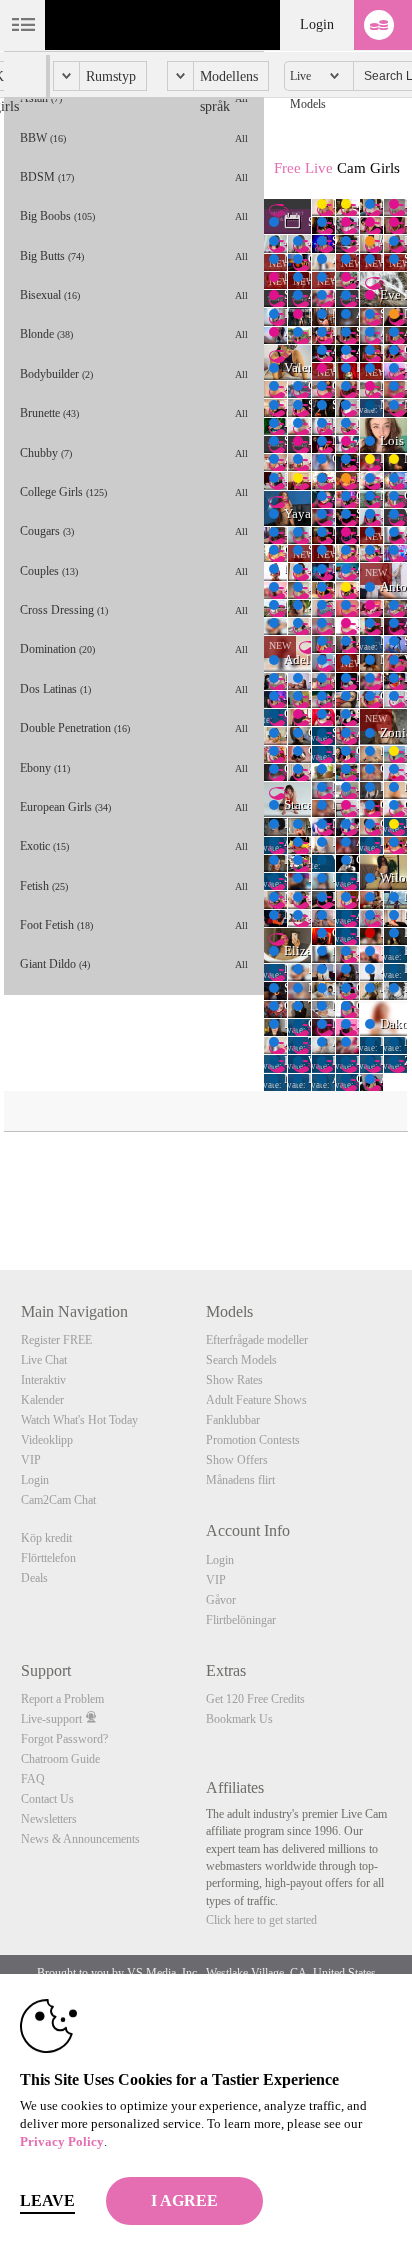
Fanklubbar (233, 1420)
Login (317, 24)
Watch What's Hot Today (79, 1420)
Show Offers (237, 1460)
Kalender (42, 1400)
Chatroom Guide (60, 1759)
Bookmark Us (239, 1719)
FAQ (33, 1779)
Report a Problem (62, 1699)
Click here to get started (261, 1920)
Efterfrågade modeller (257, 1340)
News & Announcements (80, 1839)
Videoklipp (47, 1440)
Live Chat (44, 1360)
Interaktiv (43, 1380)
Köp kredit (46, 1538)
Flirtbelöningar (241, 1620)
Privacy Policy (62, 2141)
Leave (47, 2200)
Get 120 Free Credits (255, 1699)
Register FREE (56, 1340)
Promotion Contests (253, 1440)
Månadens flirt (240, 1480)
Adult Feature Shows (256, 1400)
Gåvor (221, 1600)
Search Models (241, 1360)
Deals (34, 1578)
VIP (31, 1460)
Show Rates (234, 1380)
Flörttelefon (48, 1558)
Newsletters (49, 1819)
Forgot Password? (64, 1739)
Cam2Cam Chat (58, 1500)
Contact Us (47, 1799)
